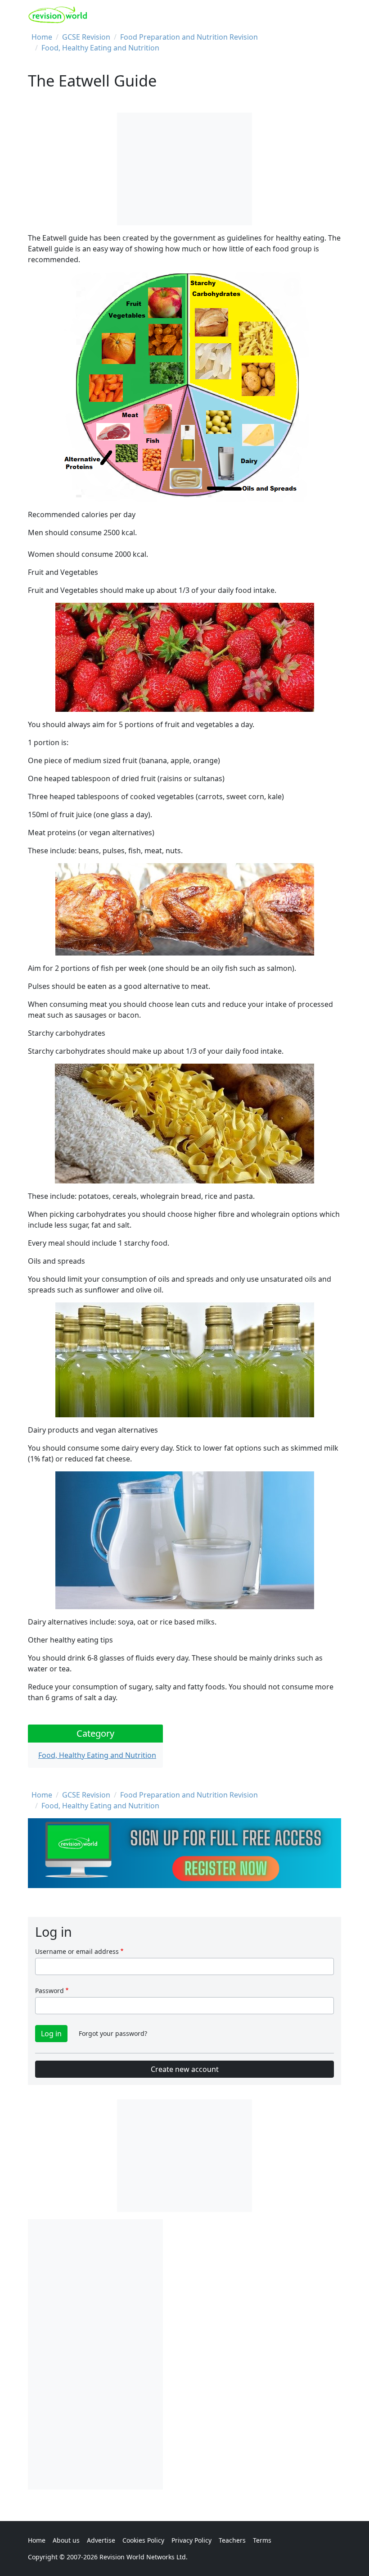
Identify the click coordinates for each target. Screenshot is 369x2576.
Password (49, 1991)
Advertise (101, 2540)
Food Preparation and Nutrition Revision (189, 37)
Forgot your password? (113, 2033)
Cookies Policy (143, 2540)
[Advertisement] (95, 2354)
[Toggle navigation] (331, 15)
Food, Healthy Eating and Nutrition (100, 48)
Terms (262, 2540)
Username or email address (77, 1951)
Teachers (232, 2540)
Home (42, 37)
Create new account (185, 2069)
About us (66, 2540)
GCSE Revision (86, 37)
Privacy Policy (191, 2540)
